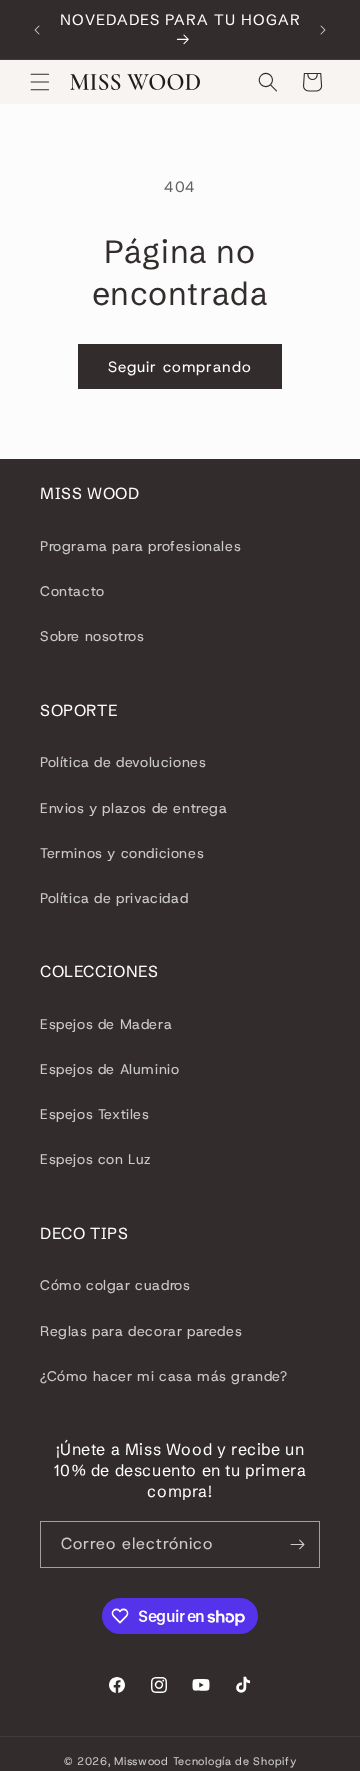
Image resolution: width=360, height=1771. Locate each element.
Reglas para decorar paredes (141, 1331)
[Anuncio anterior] (37, 30)
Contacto (72, 591)
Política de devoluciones (123, 762)
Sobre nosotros (92, 636)
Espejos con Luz (96, 1159)
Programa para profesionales (140, 546)
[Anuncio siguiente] (323, 30)
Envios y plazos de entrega (134, 808)
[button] (40, 82)
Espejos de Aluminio (109, 1069)
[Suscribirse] (297, 1544)
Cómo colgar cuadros (115, 1285)
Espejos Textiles (95, 1114)
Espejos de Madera (106, 1024)
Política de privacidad (114, 898)
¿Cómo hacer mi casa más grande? (164, 1376)
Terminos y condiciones (122, 853)
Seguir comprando (180, 367)
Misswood (141, 1761)
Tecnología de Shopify (235, 1761)
